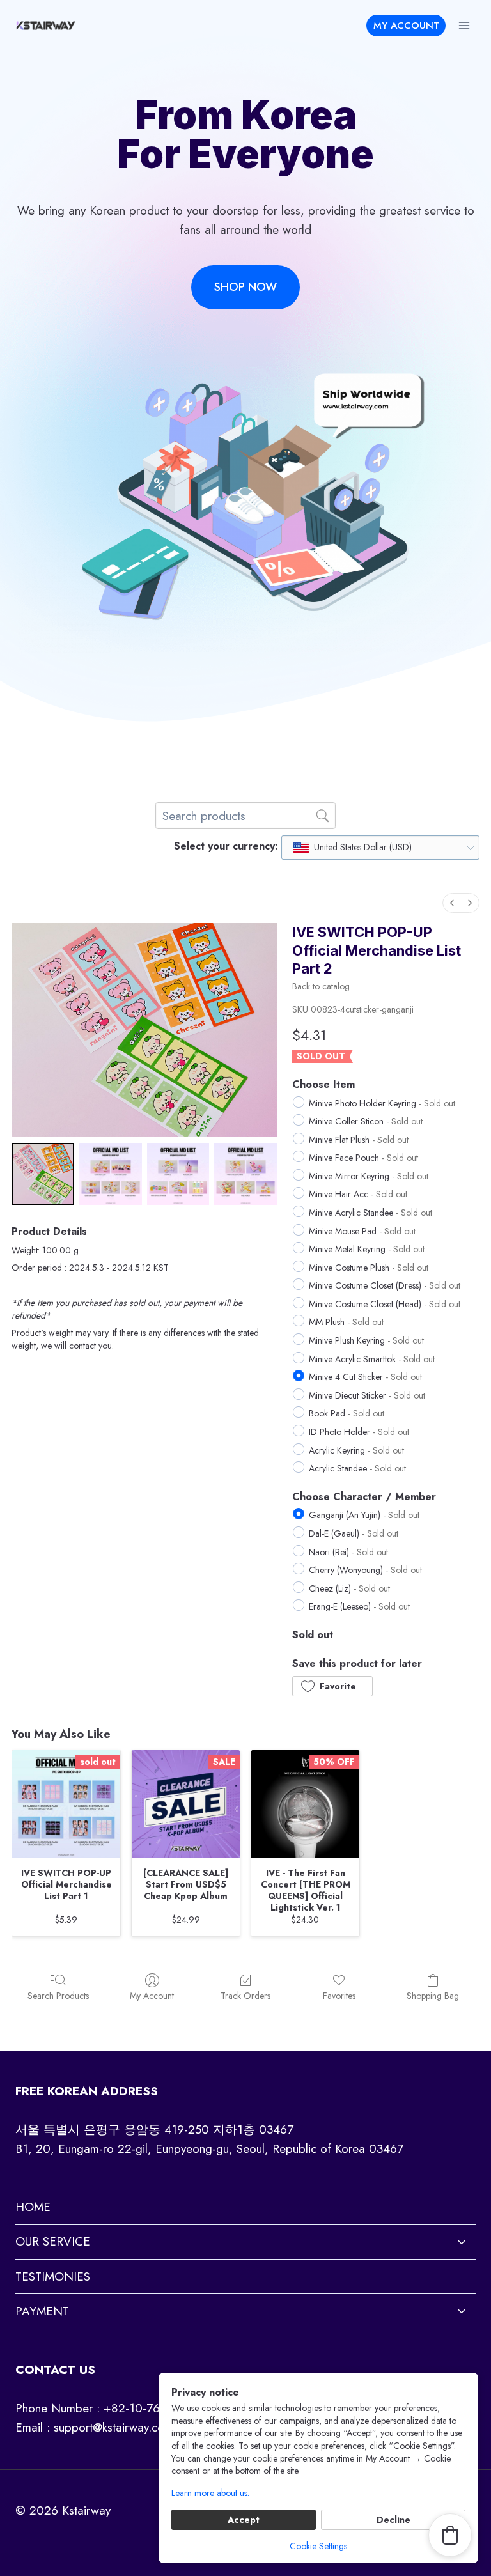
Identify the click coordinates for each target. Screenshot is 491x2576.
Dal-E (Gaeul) (354, 1533)
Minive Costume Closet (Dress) (385, 1285)
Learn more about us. (210, 2493)
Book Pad (347, 1413)
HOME (33, 2207)
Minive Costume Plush (369, 1268)
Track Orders (245, 1995)
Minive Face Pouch (363, 1158)
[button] (332, 1686)
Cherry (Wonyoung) (365, 1570)
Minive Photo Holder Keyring (382, 1103)
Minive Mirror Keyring (369, 1176)
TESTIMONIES (53, 2277)
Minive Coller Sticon (366, 1121)
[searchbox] (245, 816)
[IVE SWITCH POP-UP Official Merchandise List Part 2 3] (245, 1174)
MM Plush (346, 1322)
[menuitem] (452, 903)
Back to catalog (321, 986)
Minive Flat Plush (359, 1140)
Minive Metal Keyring (367, 1249)
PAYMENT (42, 2311)
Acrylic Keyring (356, 1450)
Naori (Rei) (348, 1552)
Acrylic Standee (357, 1468)
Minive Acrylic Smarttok (372, 1359)
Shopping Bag (433, 1995)
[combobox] (380, 848)
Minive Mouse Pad (362, 1231)
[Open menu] (464, 25)
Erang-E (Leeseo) (359, 1606)
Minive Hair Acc (358, 1194)
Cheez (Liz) (349, 1588)
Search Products (58, 1995)
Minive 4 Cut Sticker (365, 1377)
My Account (152, 1995)
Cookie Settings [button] (318, 2546)
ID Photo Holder (359, 1432)
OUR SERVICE (53, 2241)
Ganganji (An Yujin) (364, 1515)
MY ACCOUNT (406, 26)
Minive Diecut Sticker (367, 1395)
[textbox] (353, 848)
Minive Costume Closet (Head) (385, 1304)
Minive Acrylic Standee (370, 1213)
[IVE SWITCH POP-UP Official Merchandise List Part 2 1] (111, 1174)
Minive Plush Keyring (366, 1340)
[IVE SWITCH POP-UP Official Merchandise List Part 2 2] (178, 1174)
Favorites (339, 1995)
